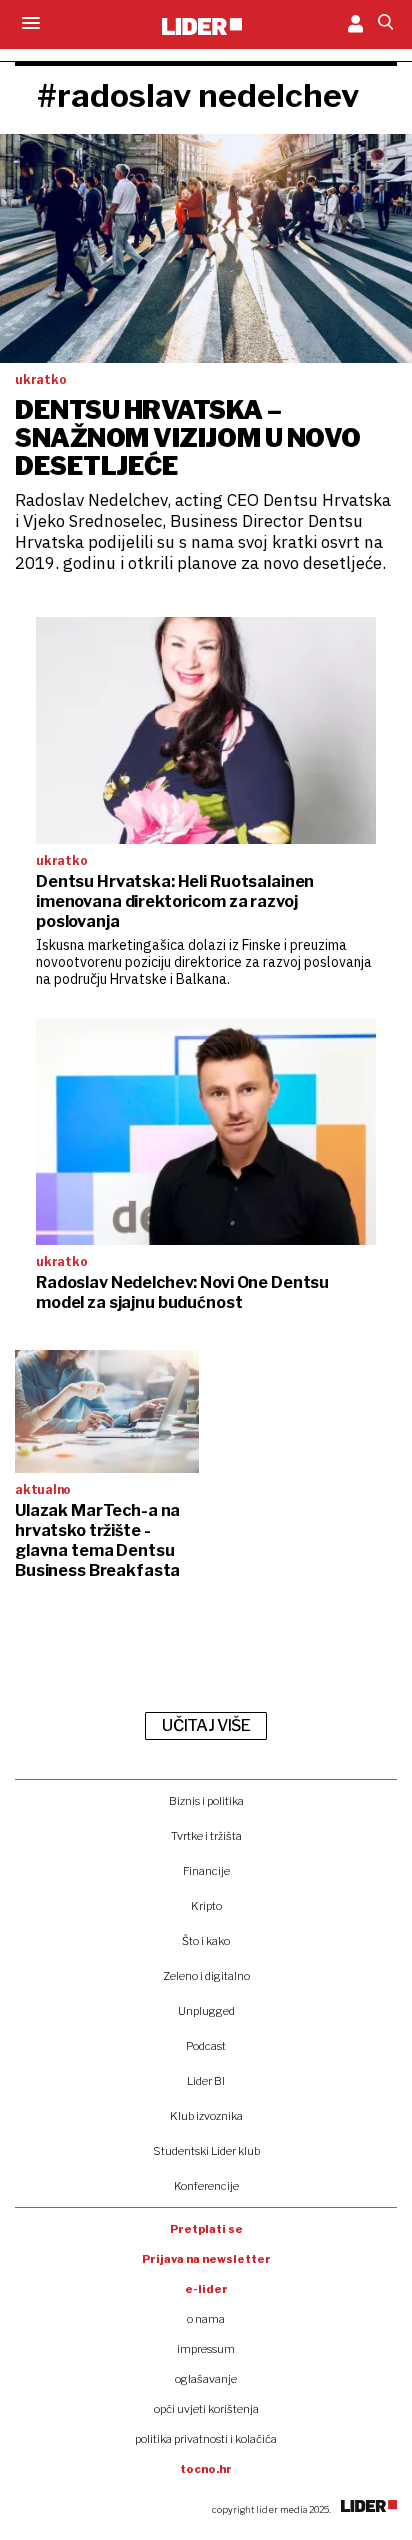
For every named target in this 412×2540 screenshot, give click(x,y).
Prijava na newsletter (206, 2259)
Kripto (206, 1906)
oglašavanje (206, 2379)
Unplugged (206, 2011)
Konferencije (206, 2186)
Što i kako (206, 1941)
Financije (206, 1871)
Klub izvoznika (206, 2116)
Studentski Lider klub (206, 2151)
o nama (206, 2319)
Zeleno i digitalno (206, 1976)
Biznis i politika (206, 1801)
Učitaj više (206, 1725)
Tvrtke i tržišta (206, 1836)
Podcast (206, 2046)
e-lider (206, 2289)
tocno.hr (206, 2469)
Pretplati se (206, 2229)
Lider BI (206, 2081)
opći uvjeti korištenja (206, 2409)
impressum (206, 2349)
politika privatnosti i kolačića (206, 2439)
